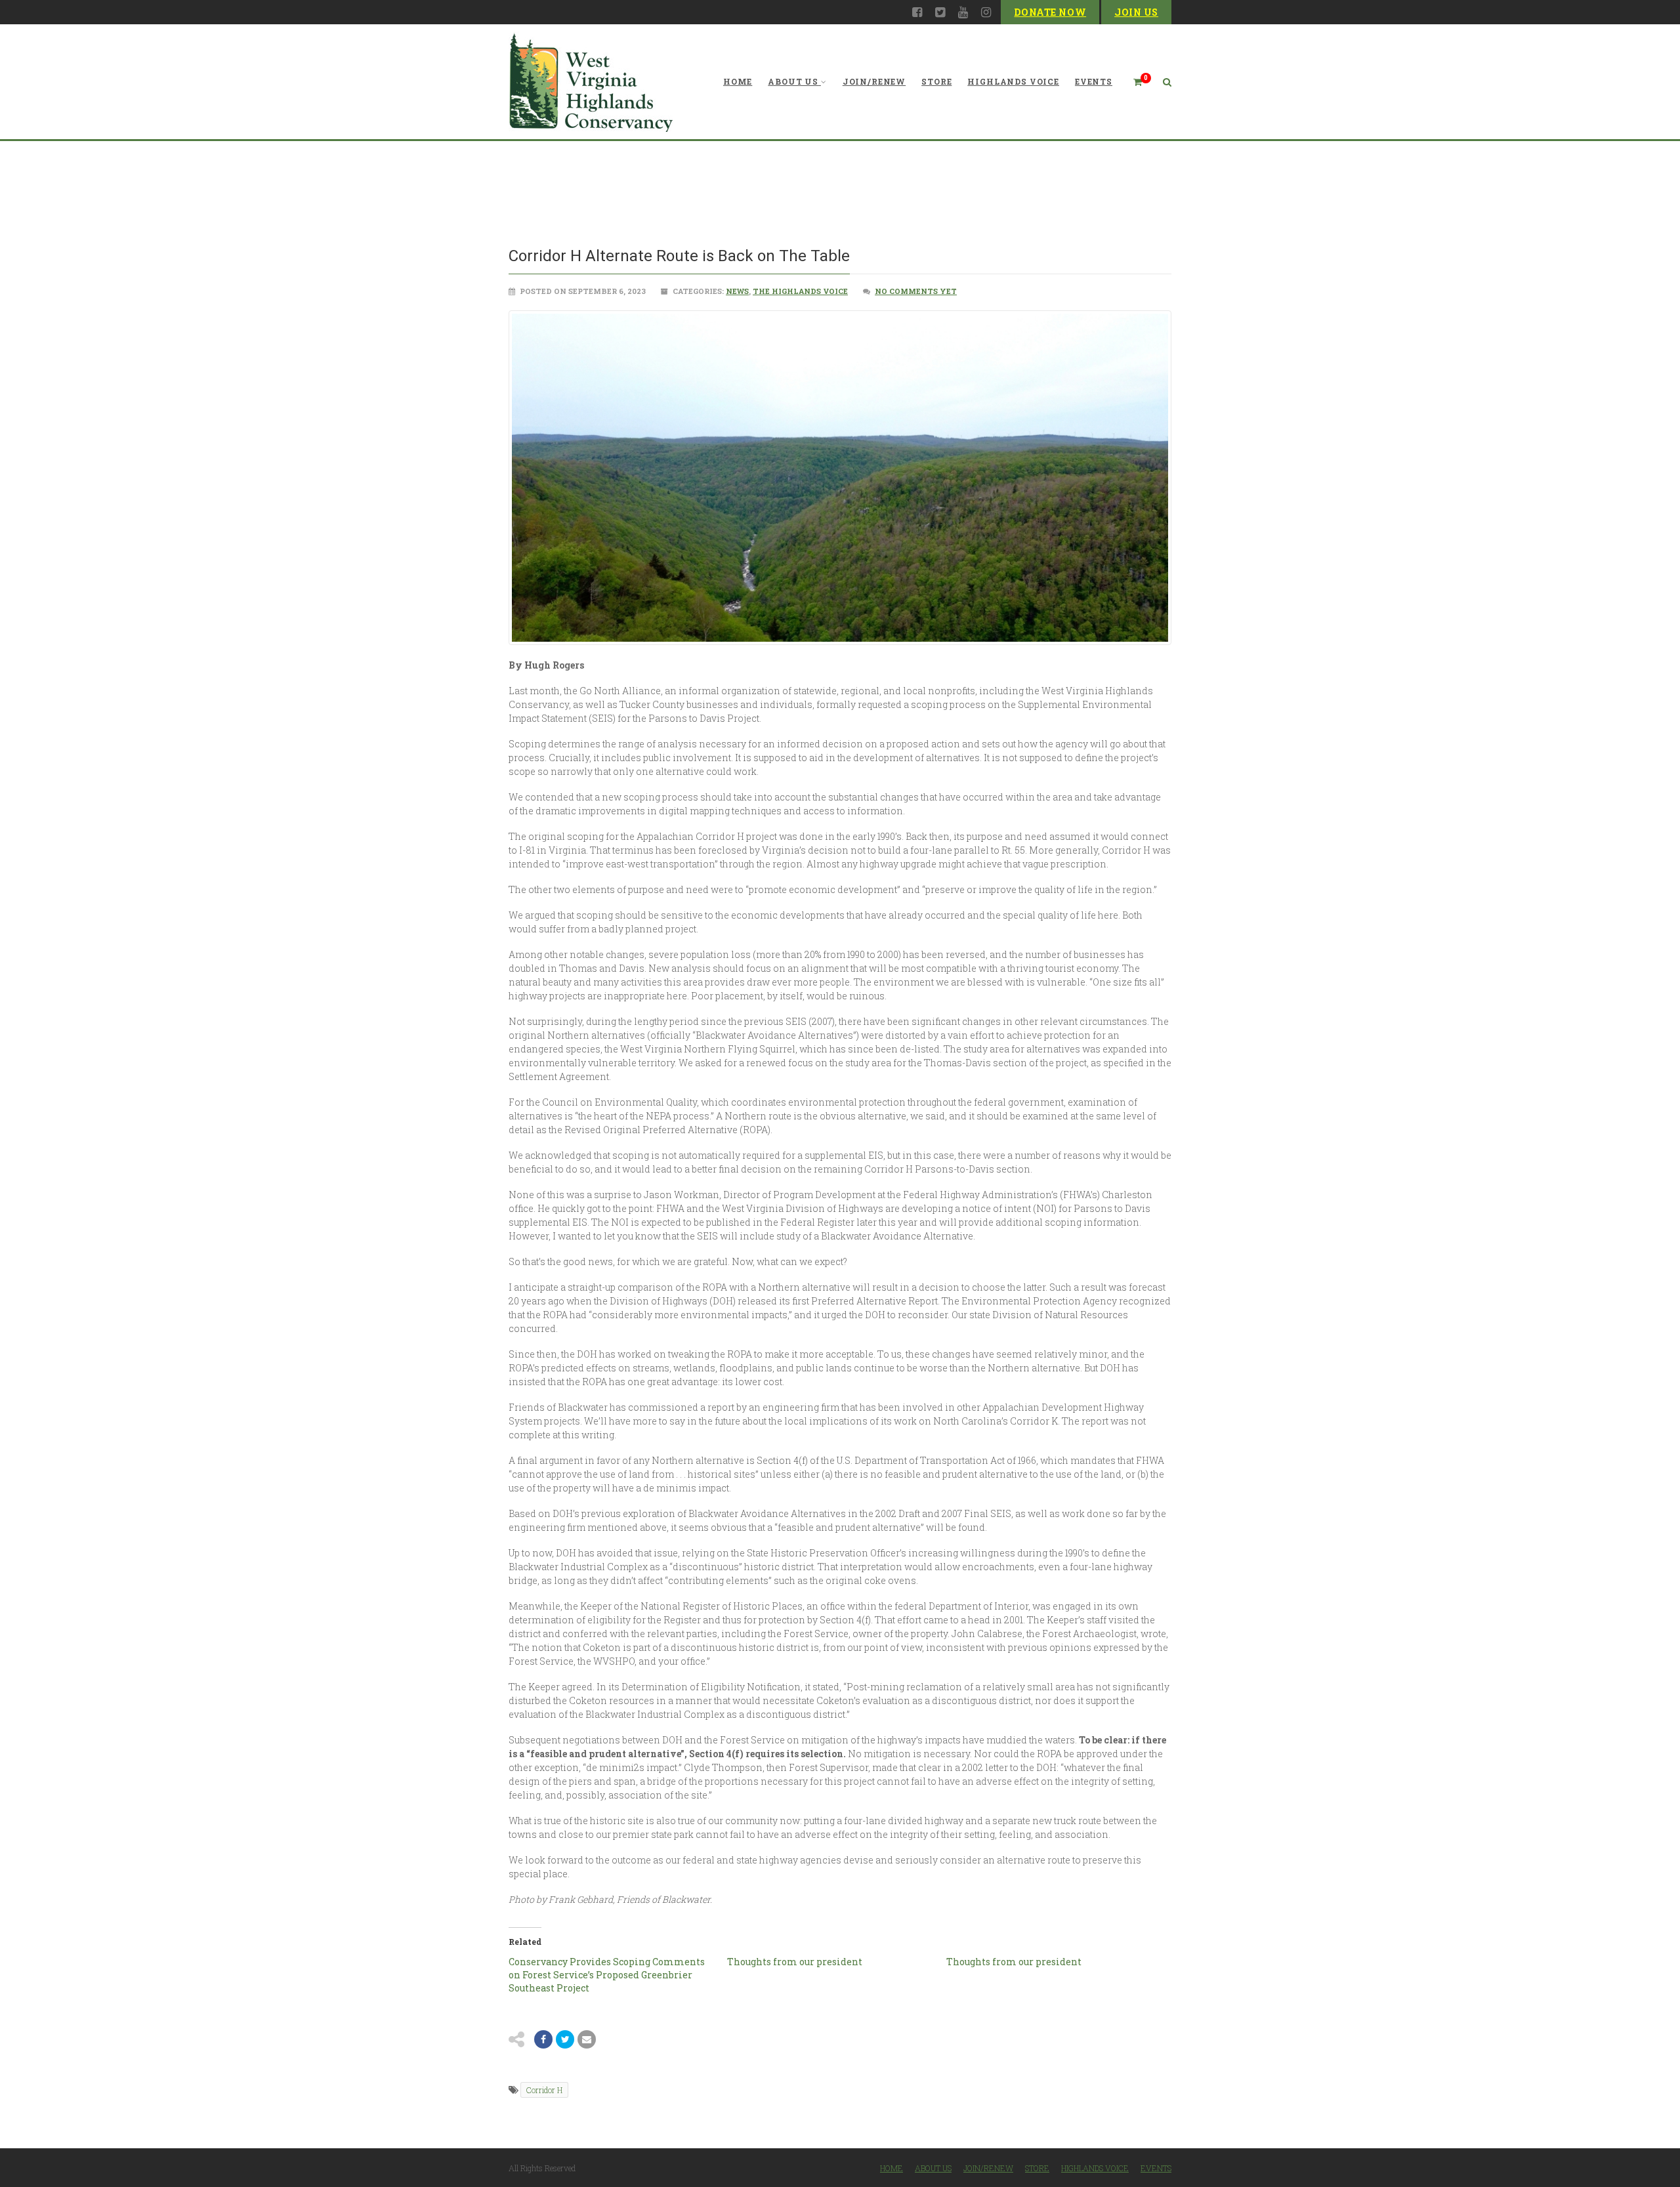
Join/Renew (874, 81)
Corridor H (544, 2090)
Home (738, 81)
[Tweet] (565, 2039)
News (737, 291)
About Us (793, 81)
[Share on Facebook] (543, 2039)
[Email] (587, 2039)
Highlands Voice (1013, 81)
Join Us (1136, 12)
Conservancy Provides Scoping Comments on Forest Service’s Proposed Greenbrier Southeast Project (607, 1975)
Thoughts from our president (795, 1962)
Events (1094, 81)
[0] (1132, 82)
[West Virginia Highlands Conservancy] (591, 82)
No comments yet (916, 291)
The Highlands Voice (800, 291)
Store (936, 81)
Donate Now (1050, 12)
